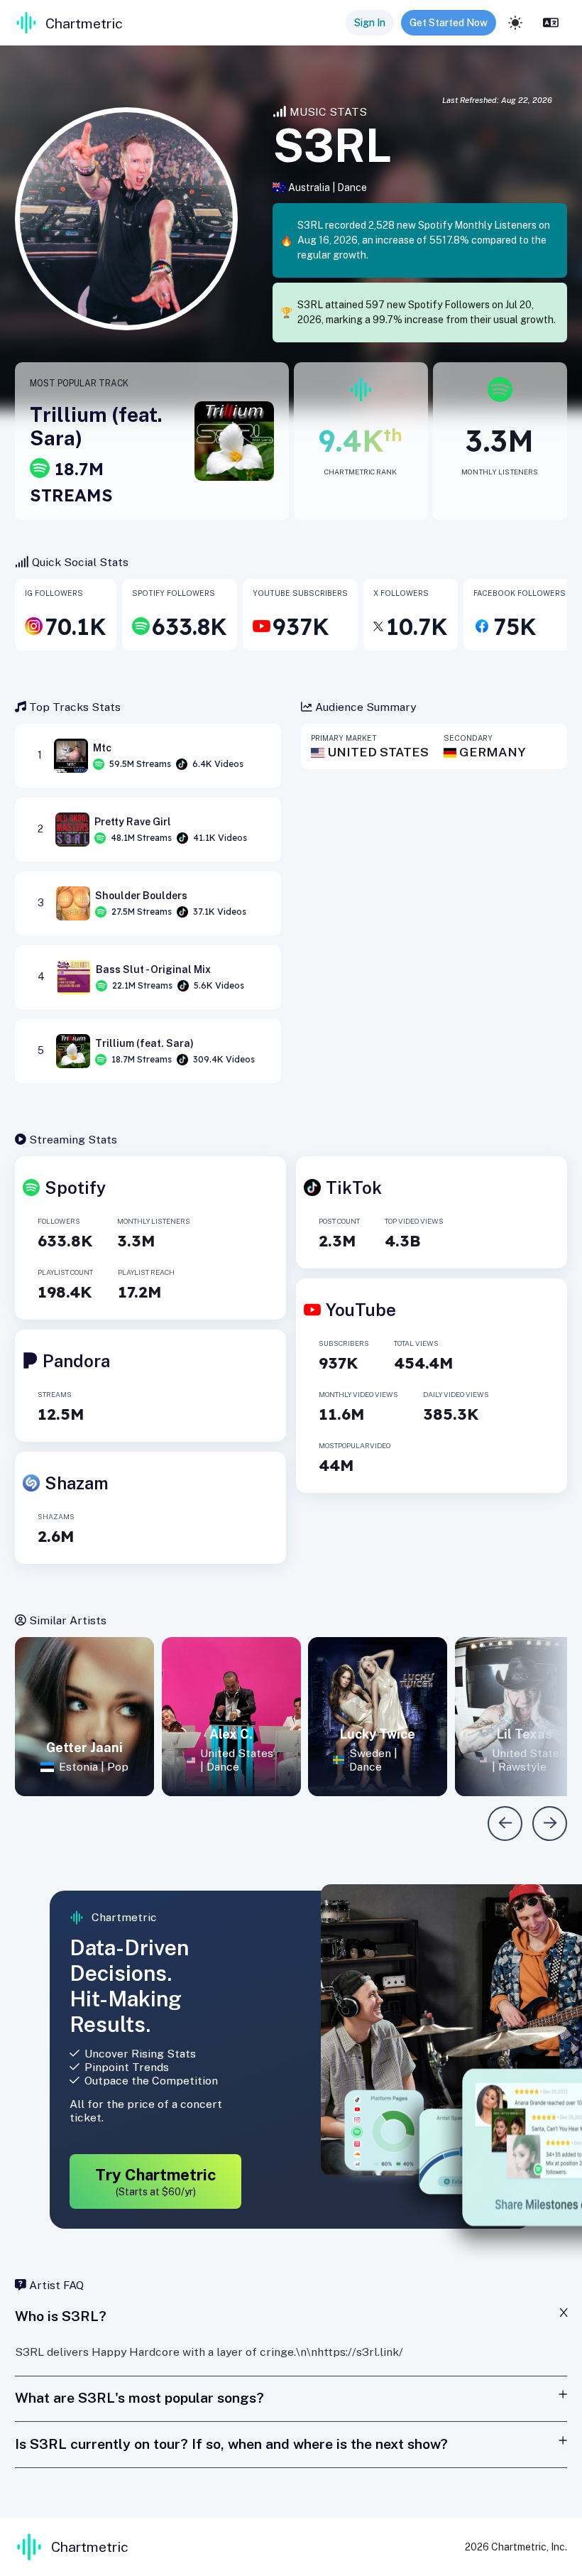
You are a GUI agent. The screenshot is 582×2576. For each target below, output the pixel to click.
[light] (515, 23)
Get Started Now (449, 23)
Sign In (370, 23)
